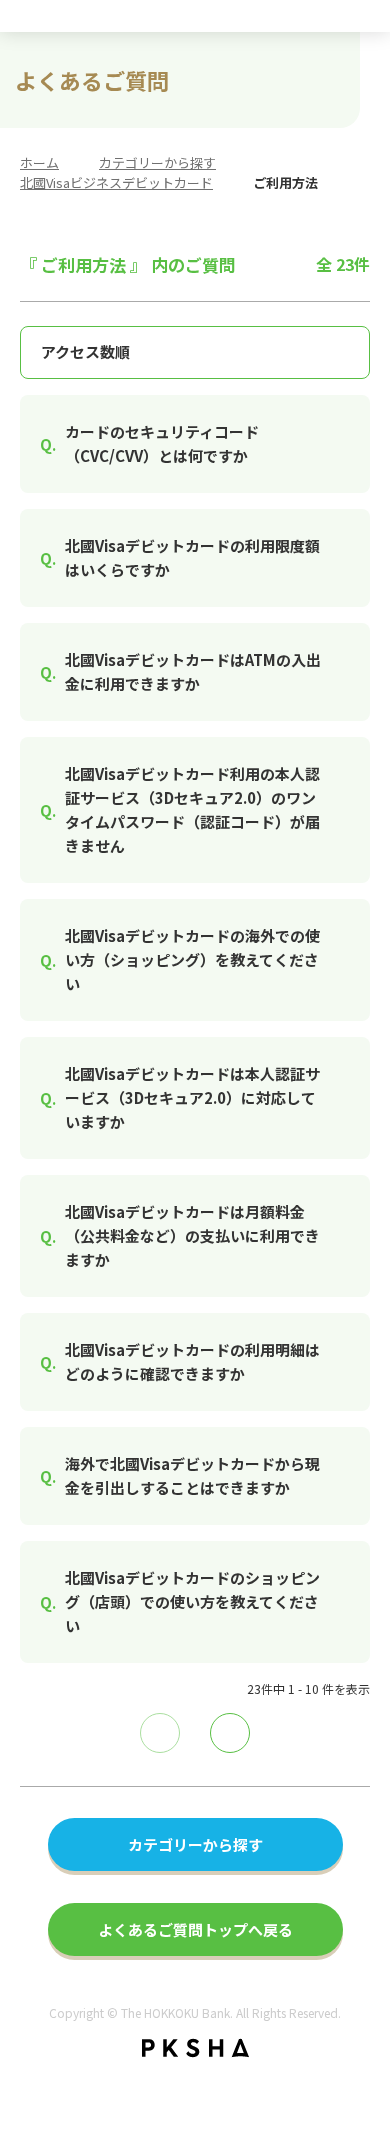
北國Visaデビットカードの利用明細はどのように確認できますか (192, 1361)
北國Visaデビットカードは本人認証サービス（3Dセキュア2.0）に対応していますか (192, 1097)
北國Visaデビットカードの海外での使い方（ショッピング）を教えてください (192, 959)
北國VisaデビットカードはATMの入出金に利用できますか (193, 671)
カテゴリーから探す (157, 162)
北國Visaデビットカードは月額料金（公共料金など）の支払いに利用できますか (192, 1235)
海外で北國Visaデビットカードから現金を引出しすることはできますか (192, 1475)
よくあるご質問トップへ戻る (195, 1929)
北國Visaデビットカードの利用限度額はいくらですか (192, 557)
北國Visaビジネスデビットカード (116, 182)
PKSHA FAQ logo (195, 2048)
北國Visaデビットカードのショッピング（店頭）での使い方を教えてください (192, 1601)
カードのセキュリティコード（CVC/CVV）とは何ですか (162, 443)
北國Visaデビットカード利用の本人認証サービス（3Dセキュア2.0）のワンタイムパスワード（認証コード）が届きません (192, 809)
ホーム (39, 162)
